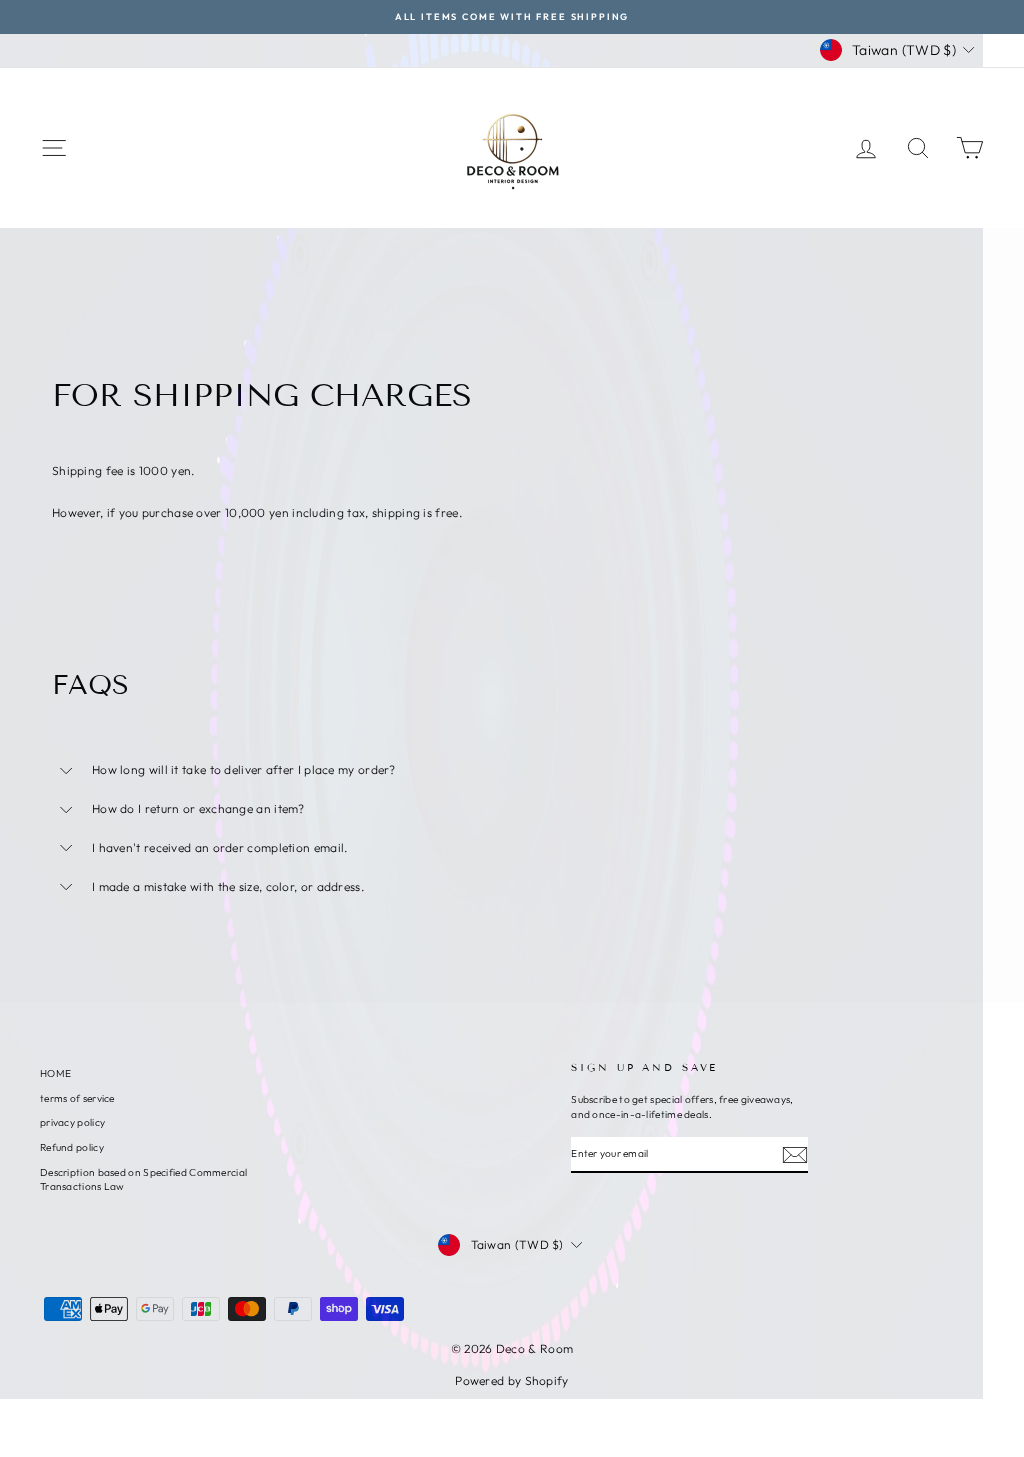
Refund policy (72, 1147)
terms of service (77, 1098)
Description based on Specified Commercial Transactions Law (143, 1179)
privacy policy (72, 1122)
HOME (55, 1073)
